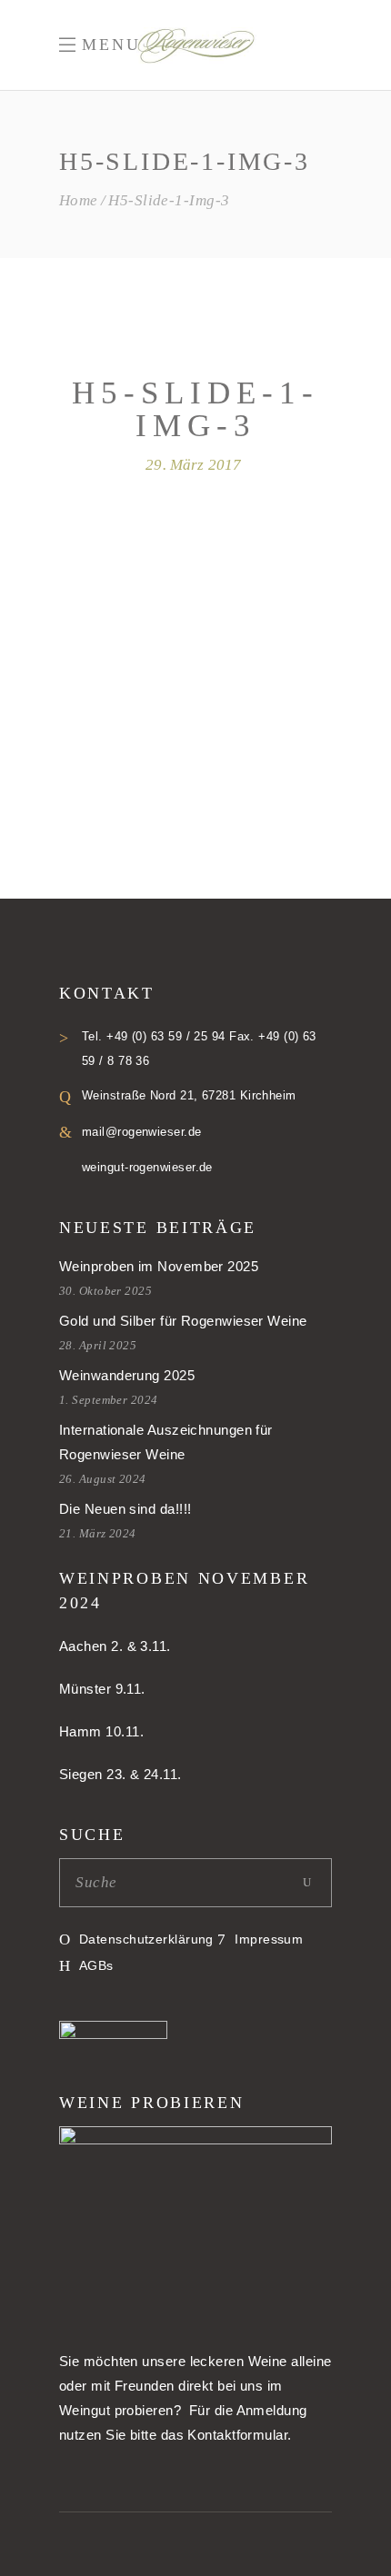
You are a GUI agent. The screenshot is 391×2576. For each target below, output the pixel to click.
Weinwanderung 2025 (127, 1375)
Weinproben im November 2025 (159, 1266)
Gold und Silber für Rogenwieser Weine (183, 1321)
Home (79, 200)
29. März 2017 (193, 465)
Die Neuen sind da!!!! (125, 1509)
